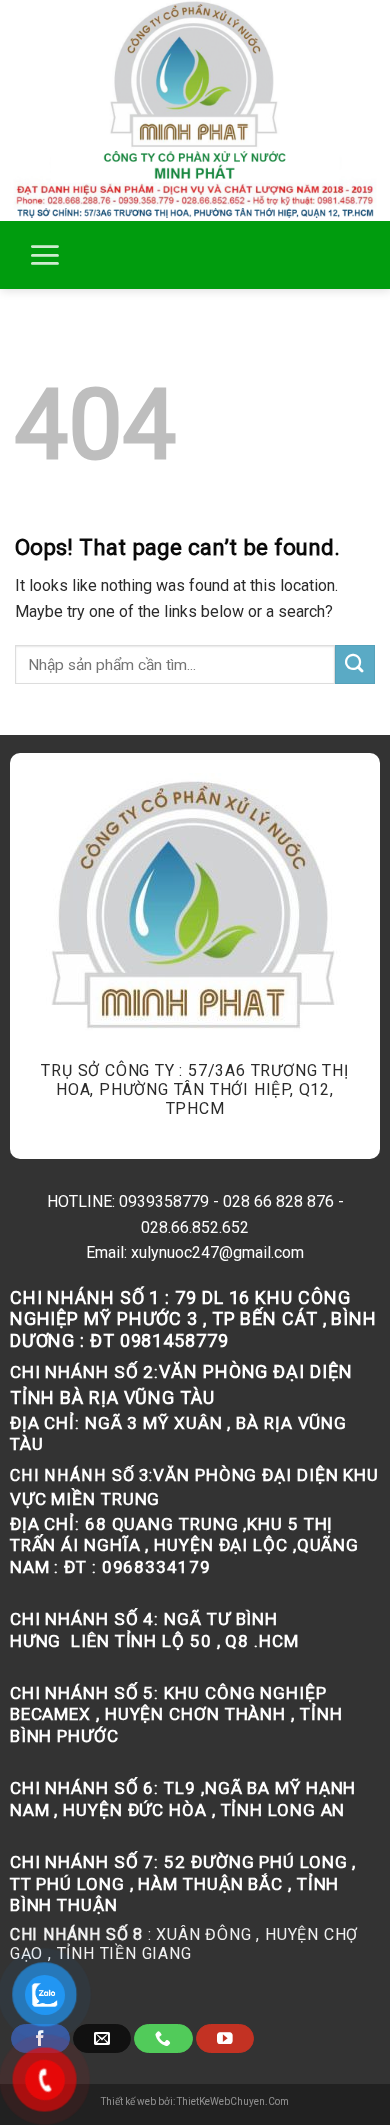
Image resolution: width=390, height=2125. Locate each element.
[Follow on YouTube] (225, 2038)
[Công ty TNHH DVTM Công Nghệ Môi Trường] (195, 110)
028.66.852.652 (195, 1227)
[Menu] (44, 255)
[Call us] (163, 2038)
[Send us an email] (102, 2038)
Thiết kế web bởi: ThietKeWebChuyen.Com (195, 2101)
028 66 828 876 (278, 1201)
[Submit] (355, 664)
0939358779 (164, 1201)
